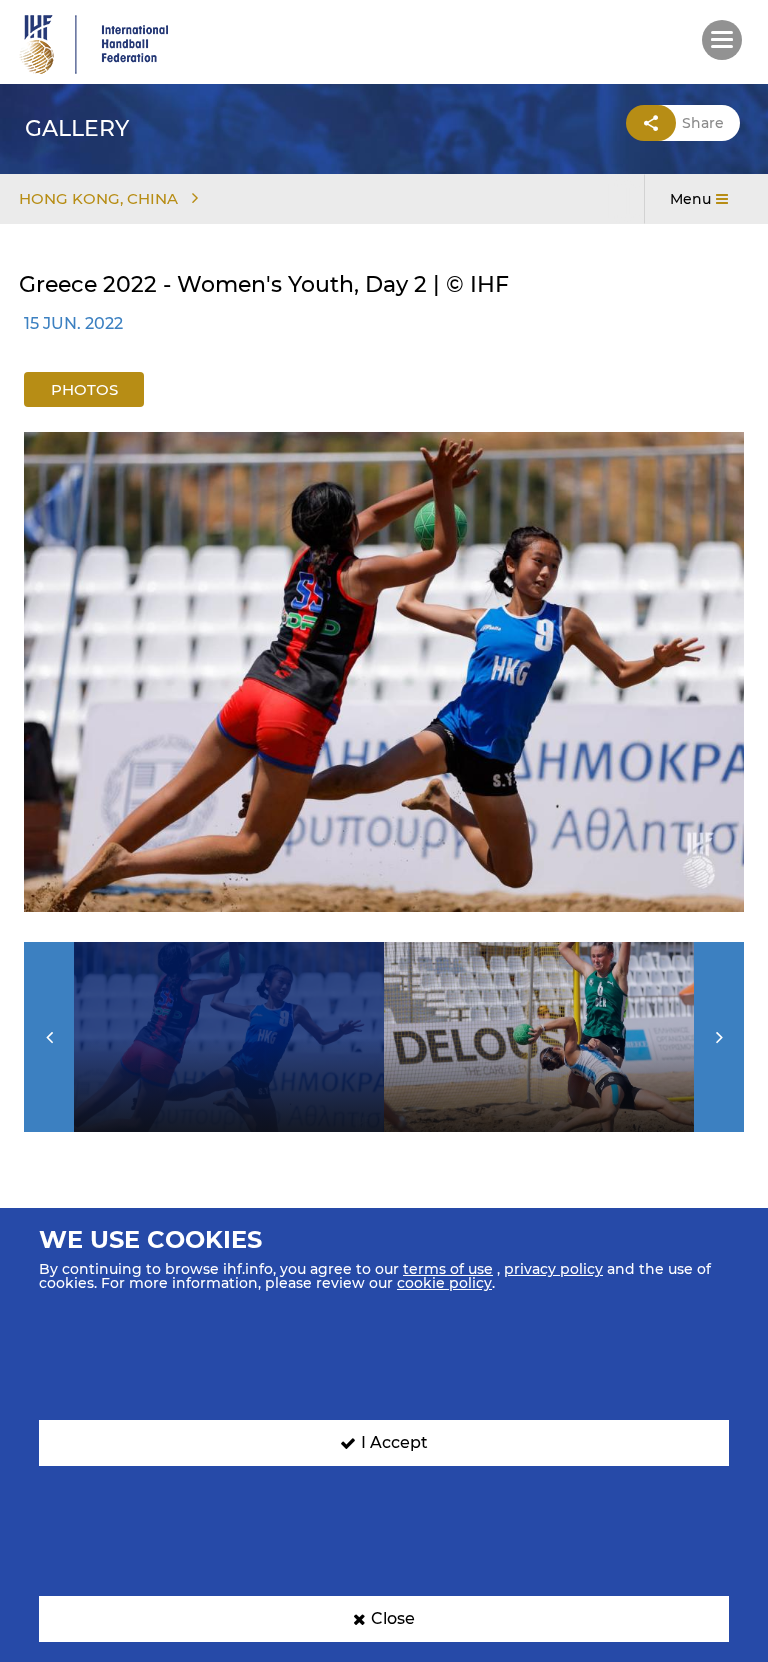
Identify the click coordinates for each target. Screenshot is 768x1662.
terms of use (448, 1269)
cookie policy (444, 1283)
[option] (384, 672)
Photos (84, 389)
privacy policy (553, 1269)
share (703, 123)
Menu (690, 199)
